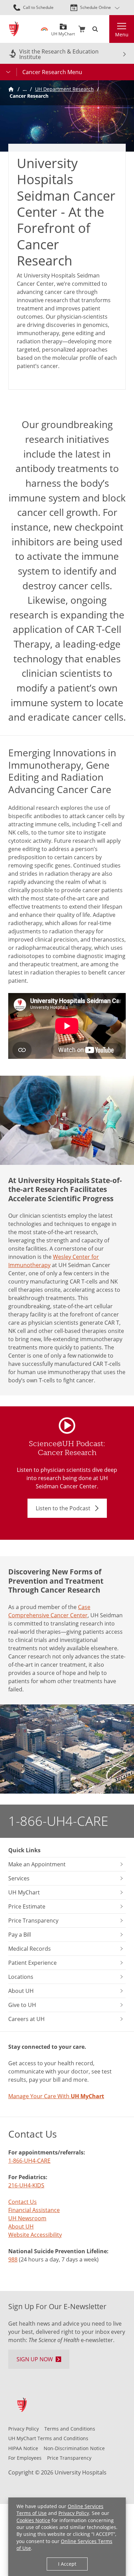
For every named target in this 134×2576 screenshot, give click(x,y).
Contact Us (23, 2202)
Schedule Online (96, 7)
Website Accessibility (35, 2235)
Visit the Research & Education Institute (59, 54)
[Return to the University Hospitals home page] (14, 29)
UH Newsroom (27, 2218)
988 (13, 2259)
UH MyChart (63, 31)
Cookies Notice (33, 2520)
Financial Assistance (34, 2210)
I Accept (67, 2564)
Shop (82, 29)
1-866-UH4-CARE (58, 1821)
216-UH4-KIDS (26, 2185)
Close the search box (105, 29)
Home (11, 89)
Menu (122, 34)
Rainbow (44, 29)
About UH (21, 2226)
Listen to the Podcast (63, 1508)
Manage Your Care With (56, 2096)
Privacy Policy (74, 2513)
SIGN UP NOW (35, 2359)
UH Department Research (64, 89)
